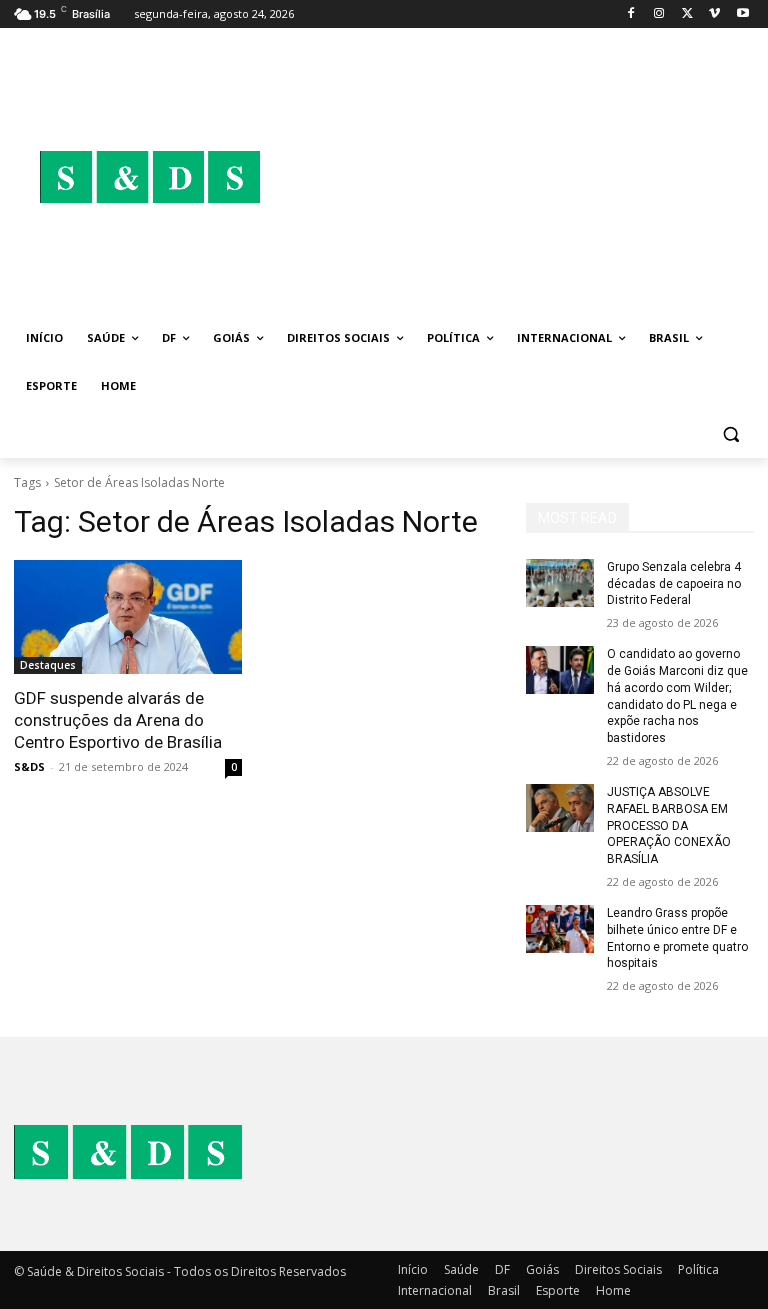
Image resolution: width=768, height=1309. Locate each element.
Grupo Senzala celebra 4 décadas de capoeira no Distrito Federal (674, 584)
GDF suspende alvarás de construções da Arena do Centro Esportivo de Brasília (118, 720)
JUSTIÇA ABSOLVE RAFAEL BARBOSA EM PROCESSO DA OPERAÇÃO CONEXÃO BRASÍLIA (669, 825)
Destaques (48, 665)
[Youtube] (742, 14)
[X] (687, 14)
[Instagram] (659, 14)
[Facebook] (631, 14)
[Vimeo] (714, 14)
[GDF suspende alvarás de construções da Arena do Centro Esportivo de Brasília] (128, 617)
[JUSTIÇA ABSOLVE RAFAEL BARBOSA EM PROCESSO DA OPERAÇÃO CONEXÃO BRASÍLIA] (560, 808)
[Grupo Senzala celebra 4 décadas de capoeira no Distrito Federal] (560, 583)
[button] (730, 434)
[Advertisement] (520, 177)
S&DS (29, 766)
